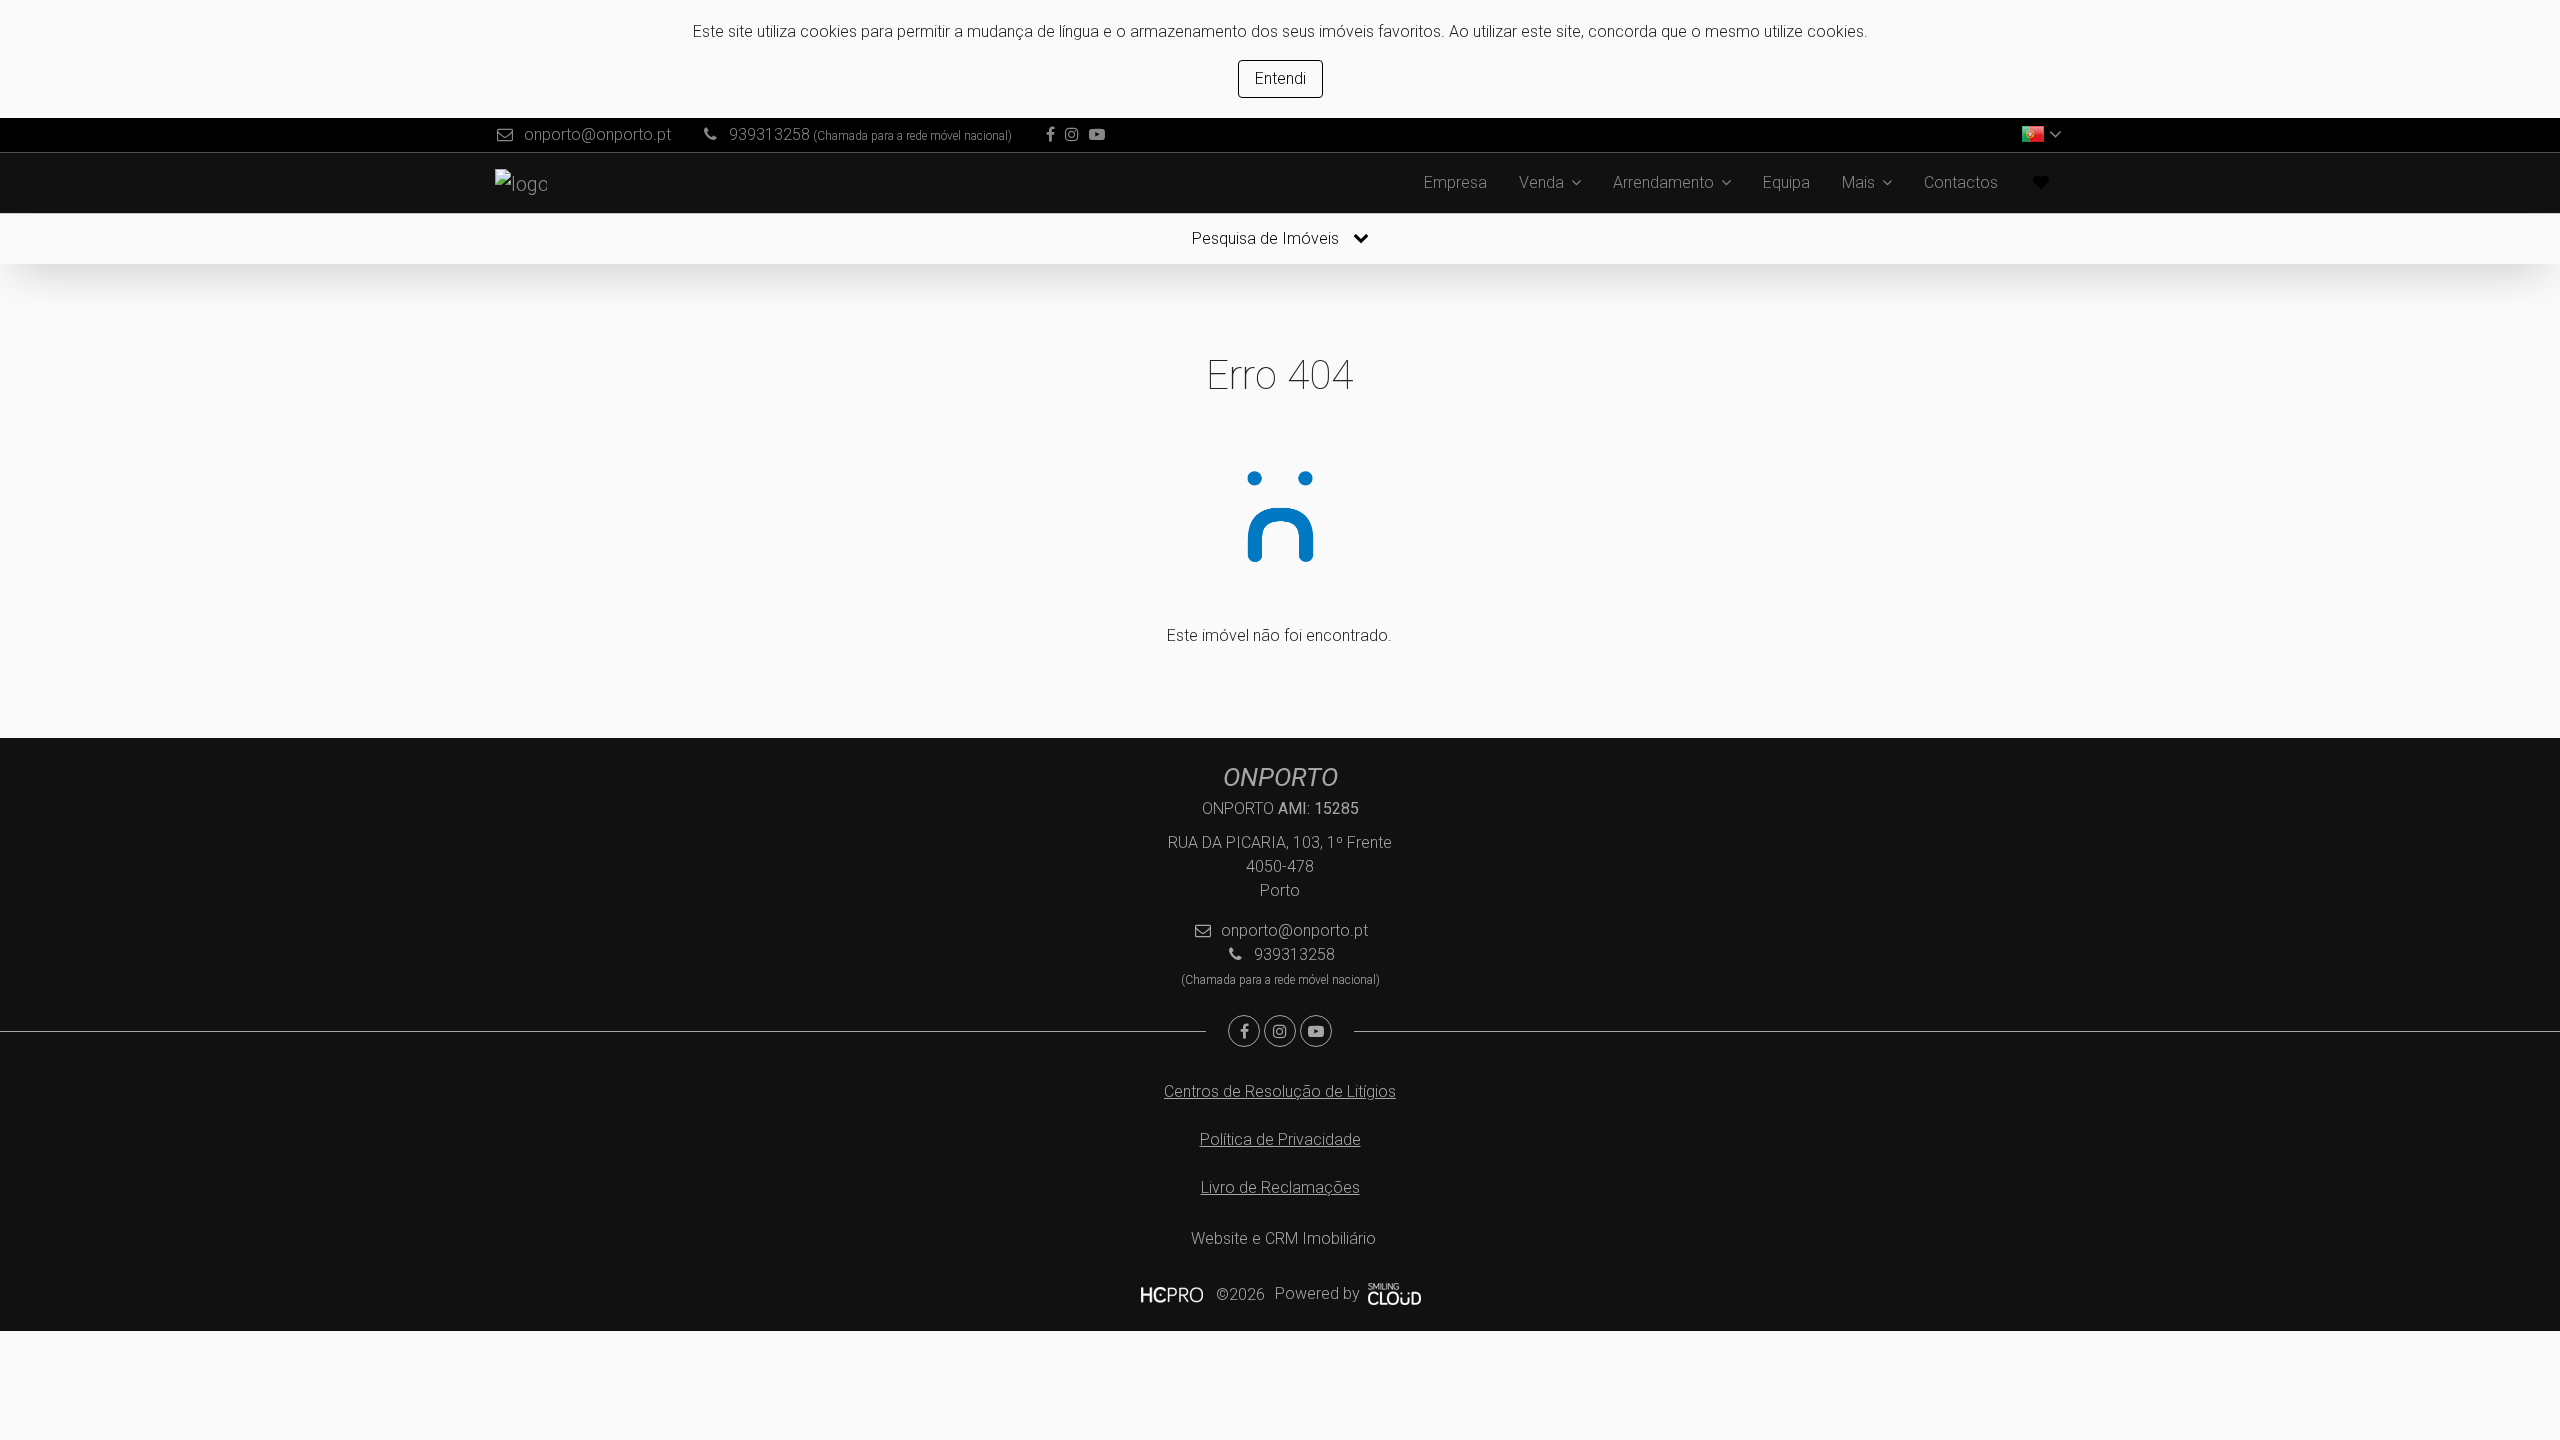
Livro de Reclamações (1280, 1187)
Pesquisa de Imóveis (1267, 238)
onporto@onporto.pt (597, 134)
